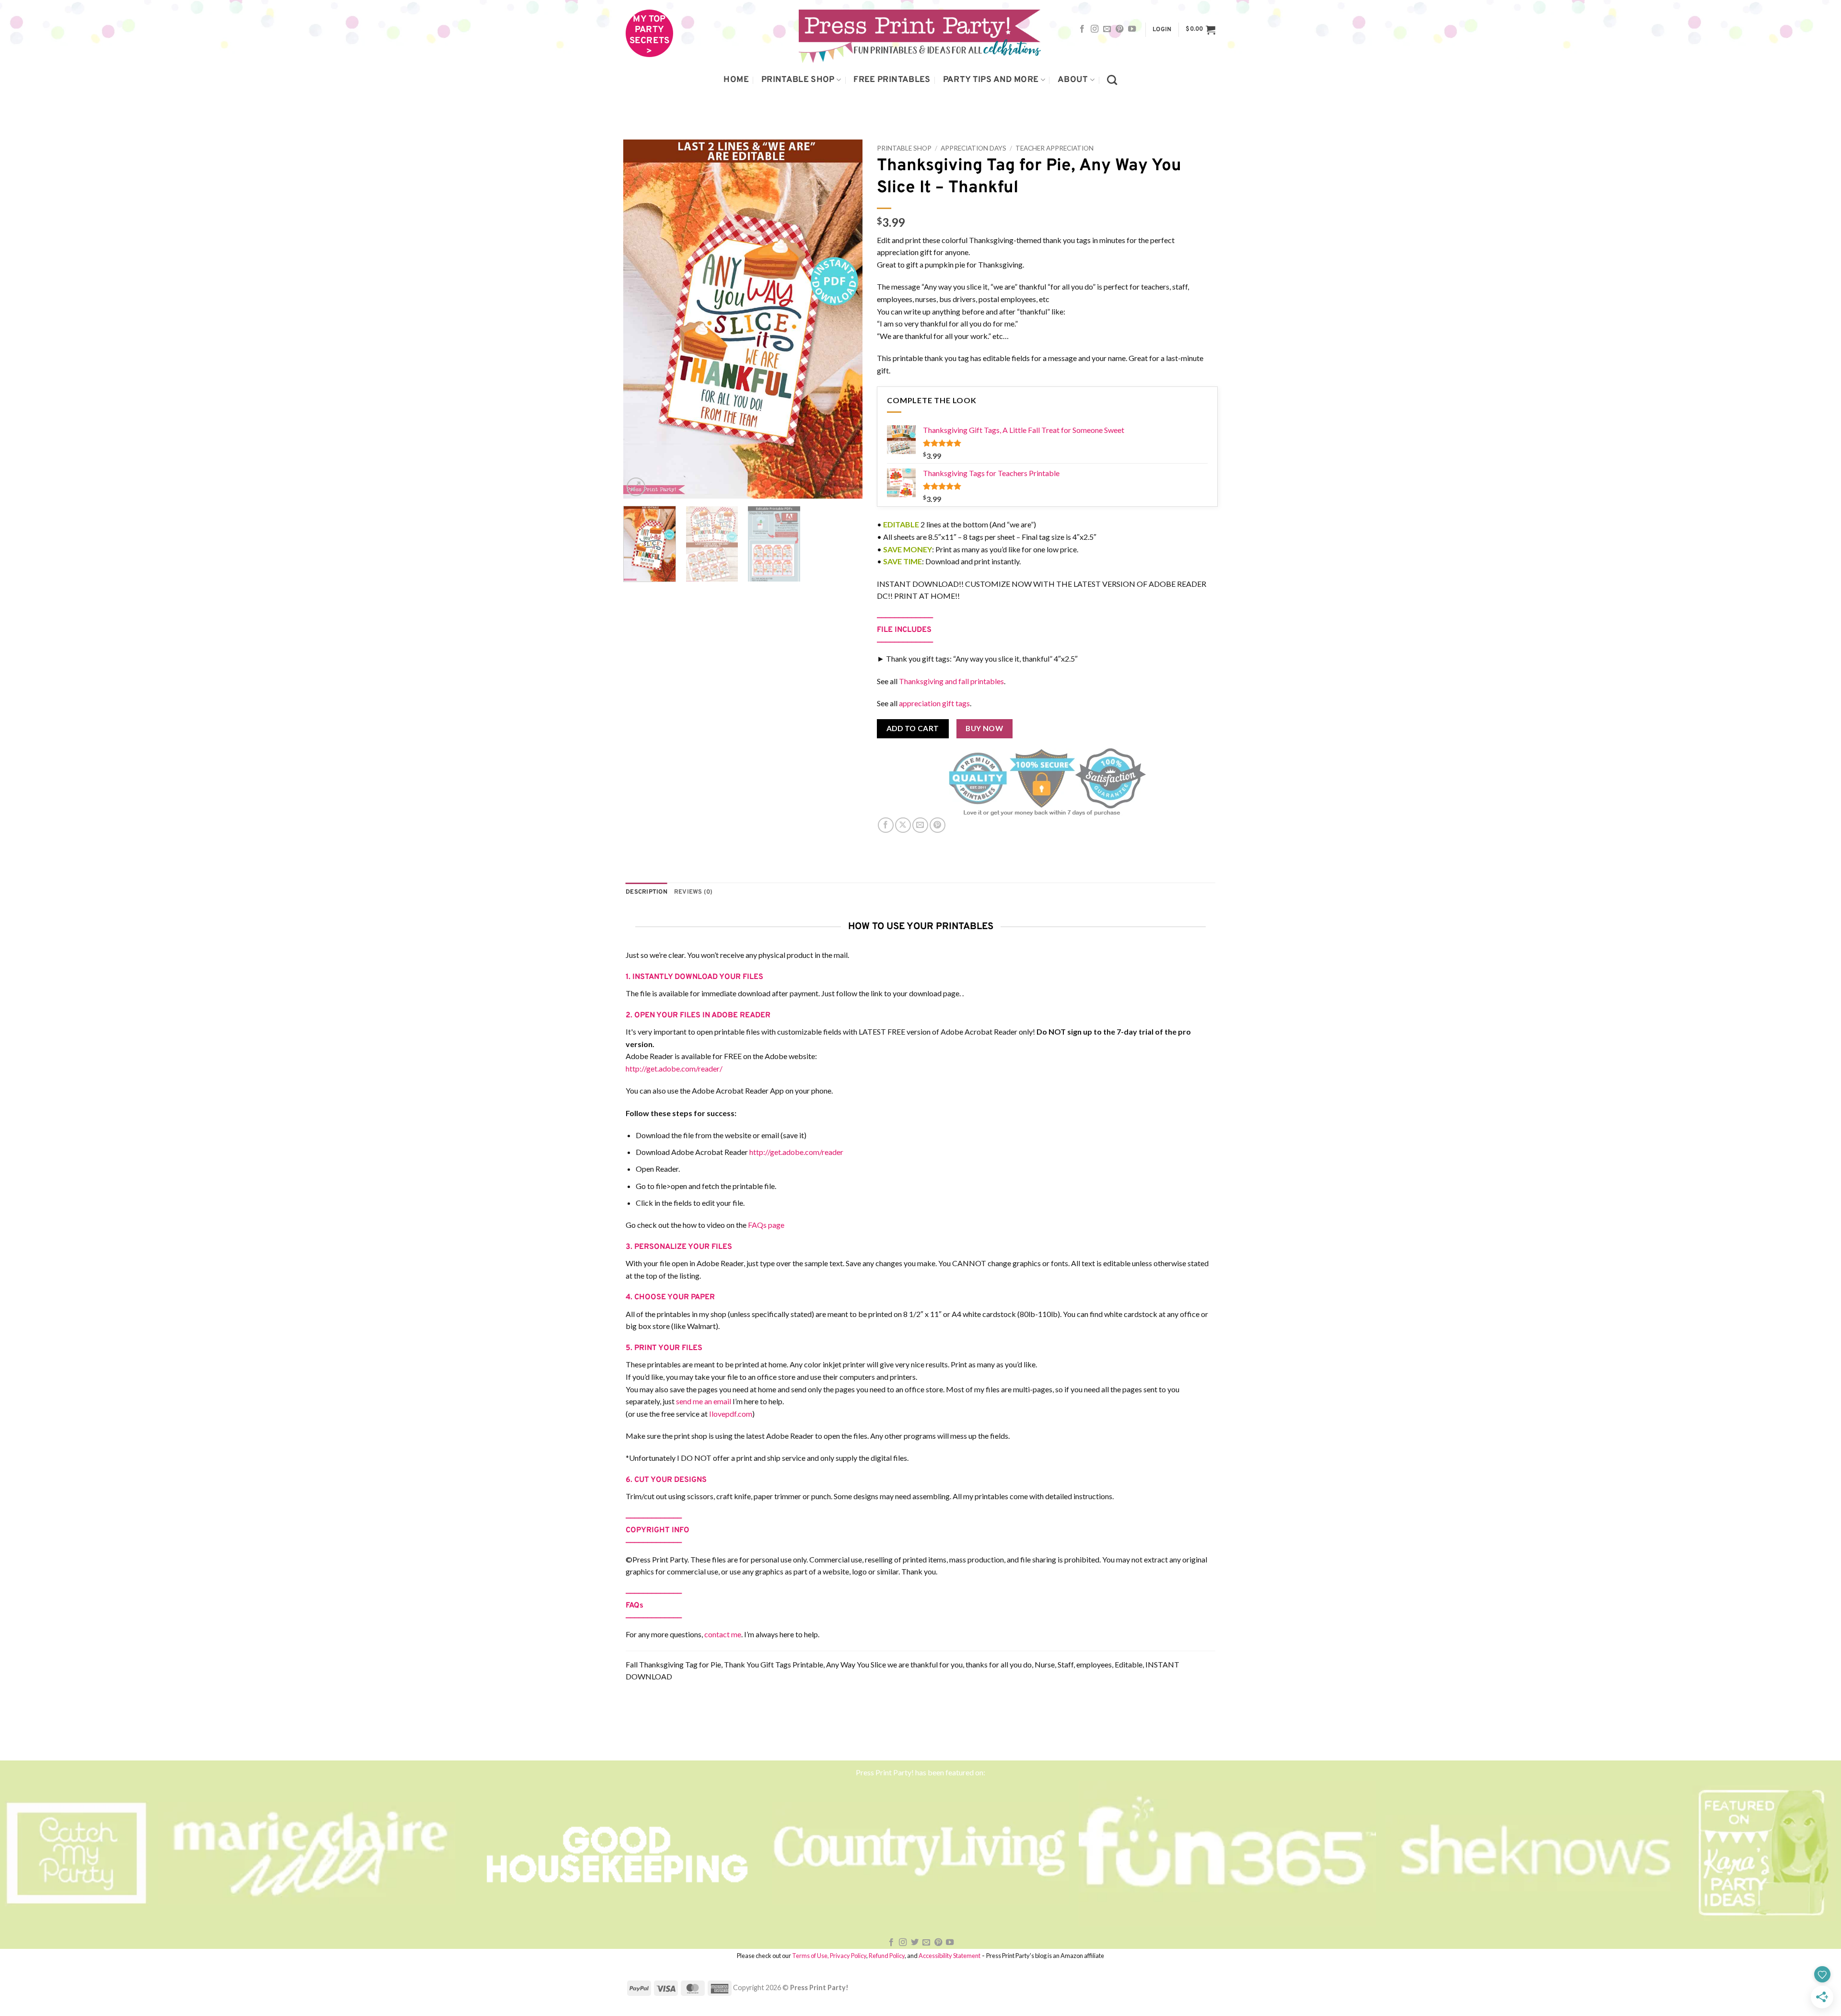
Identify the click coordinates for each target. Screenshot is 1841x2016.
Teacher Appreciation (1054, 148)
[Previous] (640, 319)
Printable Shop (798, 80)
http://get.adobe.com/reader (796, 1152)
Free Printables (892, 80)
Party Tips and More (991, 80)
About (1073, 80)
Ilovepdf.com (731, 1414)
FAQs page (766, 1225)
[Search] (1112, 80)
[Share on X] (903, 825)
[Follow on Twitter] (915, 1943)
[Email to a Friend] (920, 825)
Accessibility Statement (950, 1956)
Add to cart (913, 728)
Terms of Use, (810, 1956)
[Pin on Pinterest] (938, 825)
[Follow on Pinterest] (1119, 29)
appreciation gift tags (934, 703)
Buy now (984, 728)
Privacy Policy (848, 1956)
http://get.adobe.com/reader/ (674, 1068)
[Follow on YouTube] (1132, 29)
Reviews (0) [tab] (693, 892)
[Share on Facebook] (886, 825)
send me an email (704, 1401)
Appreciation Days (973, 148)
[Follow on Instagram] (1095, 29)
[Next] (846, 319)
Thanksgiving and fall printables (951, 681)
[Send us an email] (1107, 29)
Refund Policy (887, 1956)
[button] (1162, 30)
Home (736, 80)
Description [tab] (647, 892)
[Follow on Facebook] (1082, 29)
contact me (723, 1634)
